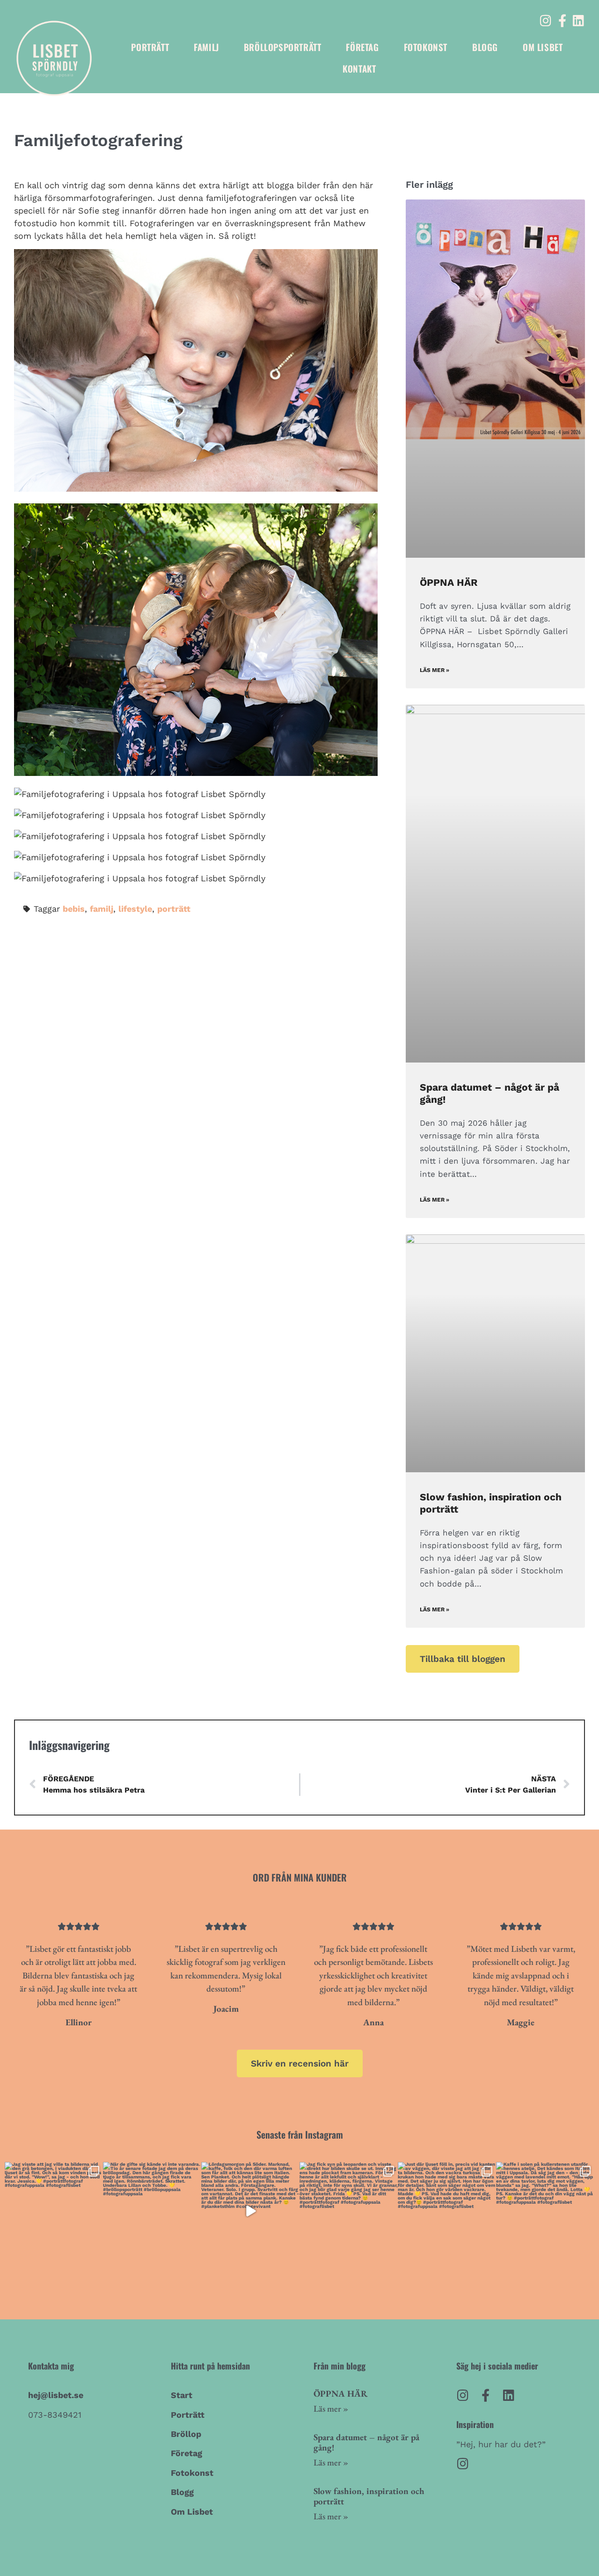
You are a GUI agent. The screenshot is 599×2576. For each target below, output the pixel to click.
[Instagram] (546, 20)
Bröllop (186, 2434)
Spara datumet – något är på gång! (366, 2443)
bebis (74, 909)
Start (182, 2395)
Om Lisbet (543, 47)
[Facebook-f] (562, 20)
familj (102, 909)
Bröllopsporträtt (283, 47)
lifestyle (135, 909)
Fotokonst (426, 47)
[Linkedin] (579, 20)
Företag (362, 47)
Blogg (485, 47)
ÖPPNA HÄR (449, 582)
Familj (206, 47)
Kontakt (359, 68)
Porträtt (150, 47)
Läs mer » (435, 670)
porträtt (174, 909)
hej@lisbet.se (56, 2395)
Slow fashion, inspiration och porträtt (369, 2496)
